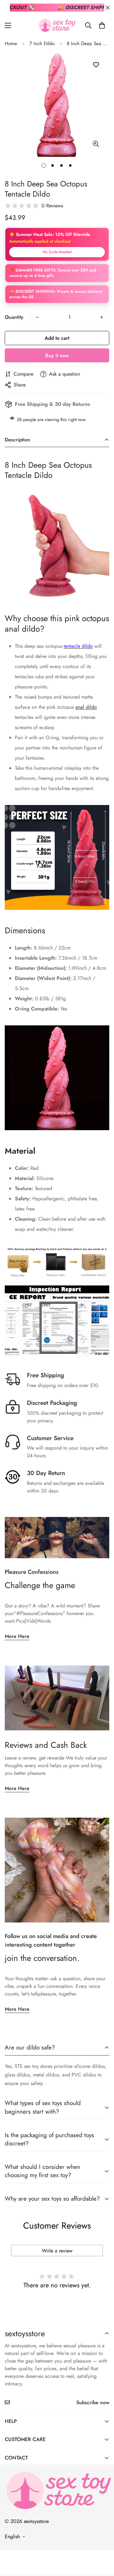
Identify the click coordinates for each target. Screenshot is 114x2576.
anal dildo (86, 707)
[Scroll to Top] (103, 2542)
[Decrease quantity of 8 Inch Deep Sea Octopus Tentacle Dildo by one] (37, 317)
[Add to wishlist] (96, 65)
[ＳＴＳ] (57, 25)
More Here (17, 1636)
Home (11, 44)
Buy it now (57, 356)
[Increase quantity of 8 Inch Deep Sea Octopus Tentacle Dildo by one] (102, 317)
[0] (102, 25)
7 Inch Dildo (42, 44)
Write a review (57, 2251)
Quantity (14, 317)
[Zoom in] (96, 144)
